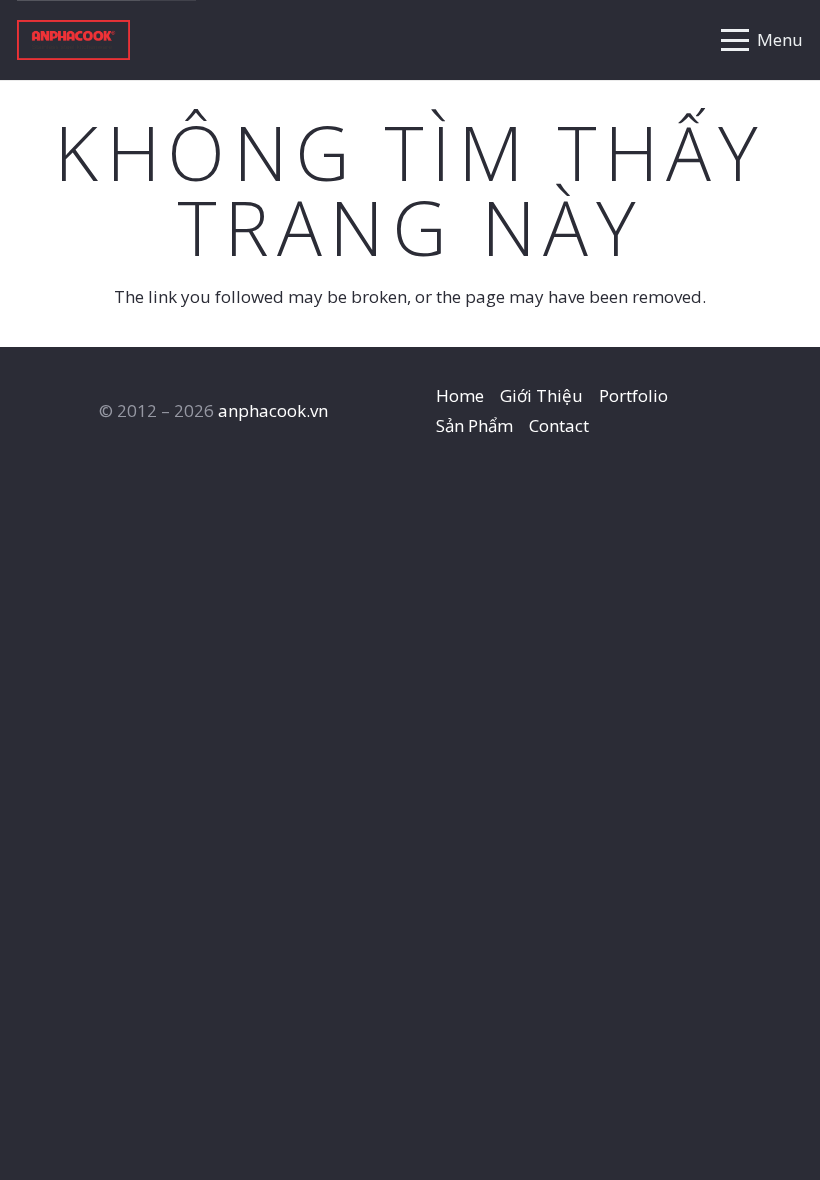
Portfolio (633, 395)
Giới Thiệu (541, 395)
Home (460, 395)
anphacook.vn (273, 410)
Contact (559, 425)
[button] (762, 40)
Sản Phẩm (474, 425)
